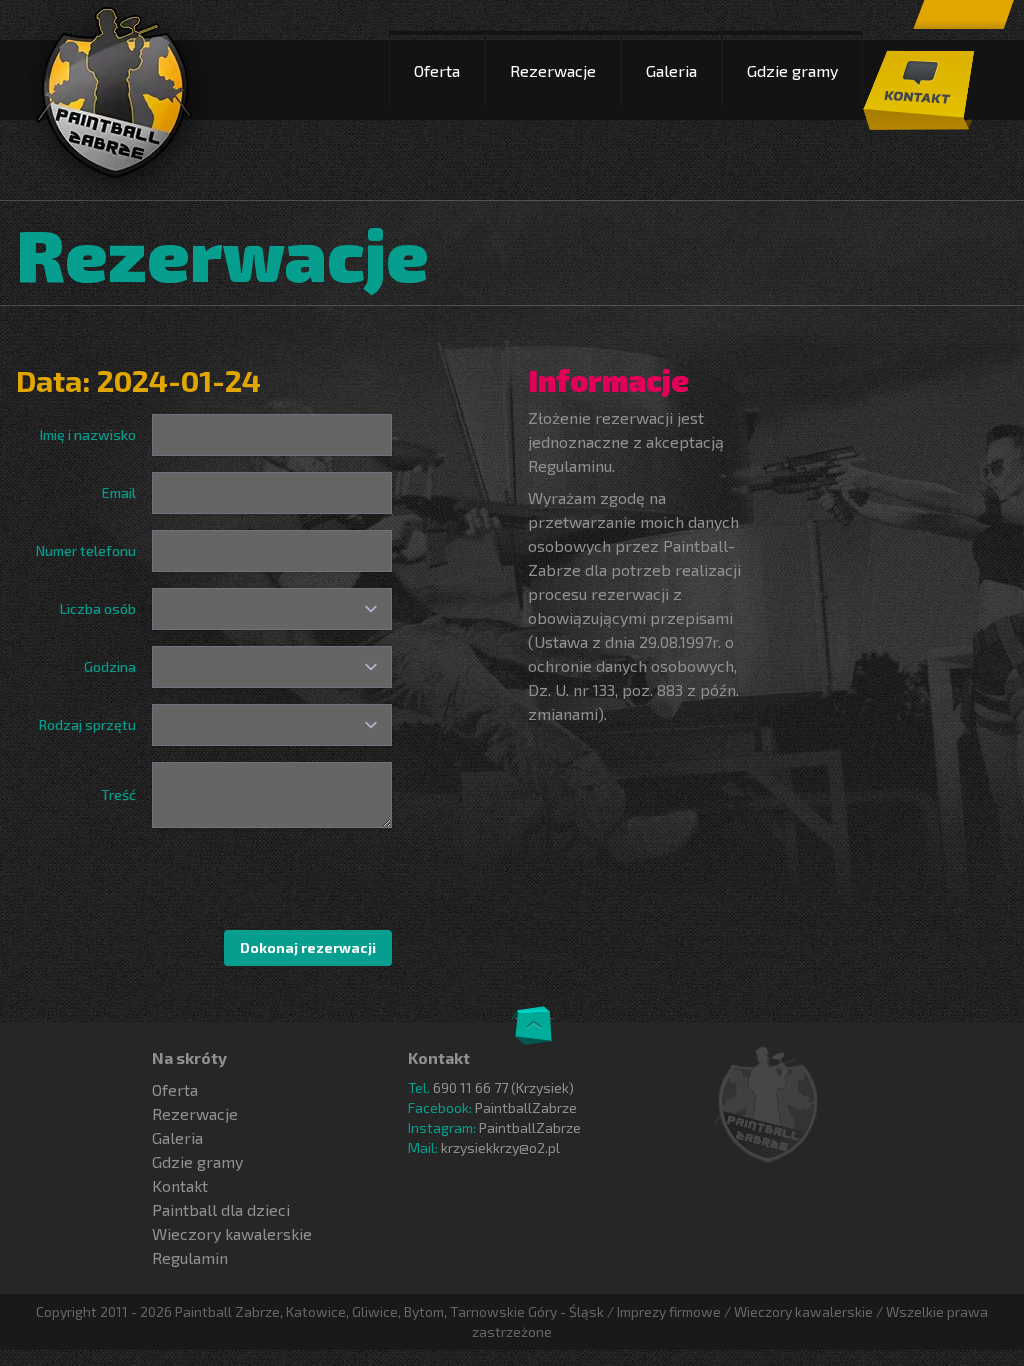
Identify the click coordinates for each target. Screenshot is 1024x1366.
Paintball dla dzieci (221, 1209)
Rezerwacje (553, 70)
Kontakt (180, 1185)
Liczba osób (98, 608)
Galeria (671, 70)
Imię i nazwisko (88, 434)
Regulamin (190, 1257)
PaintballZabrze (526, 1107)
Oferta (437, 70)
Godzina (110, 666)
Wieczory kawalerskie (232, 1233)
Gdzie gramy (792, 70)
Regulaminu (570, 465)
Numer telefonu (86, 550)
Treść (118, 794)
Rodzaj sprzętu (87, 724)
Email (119, 492)
